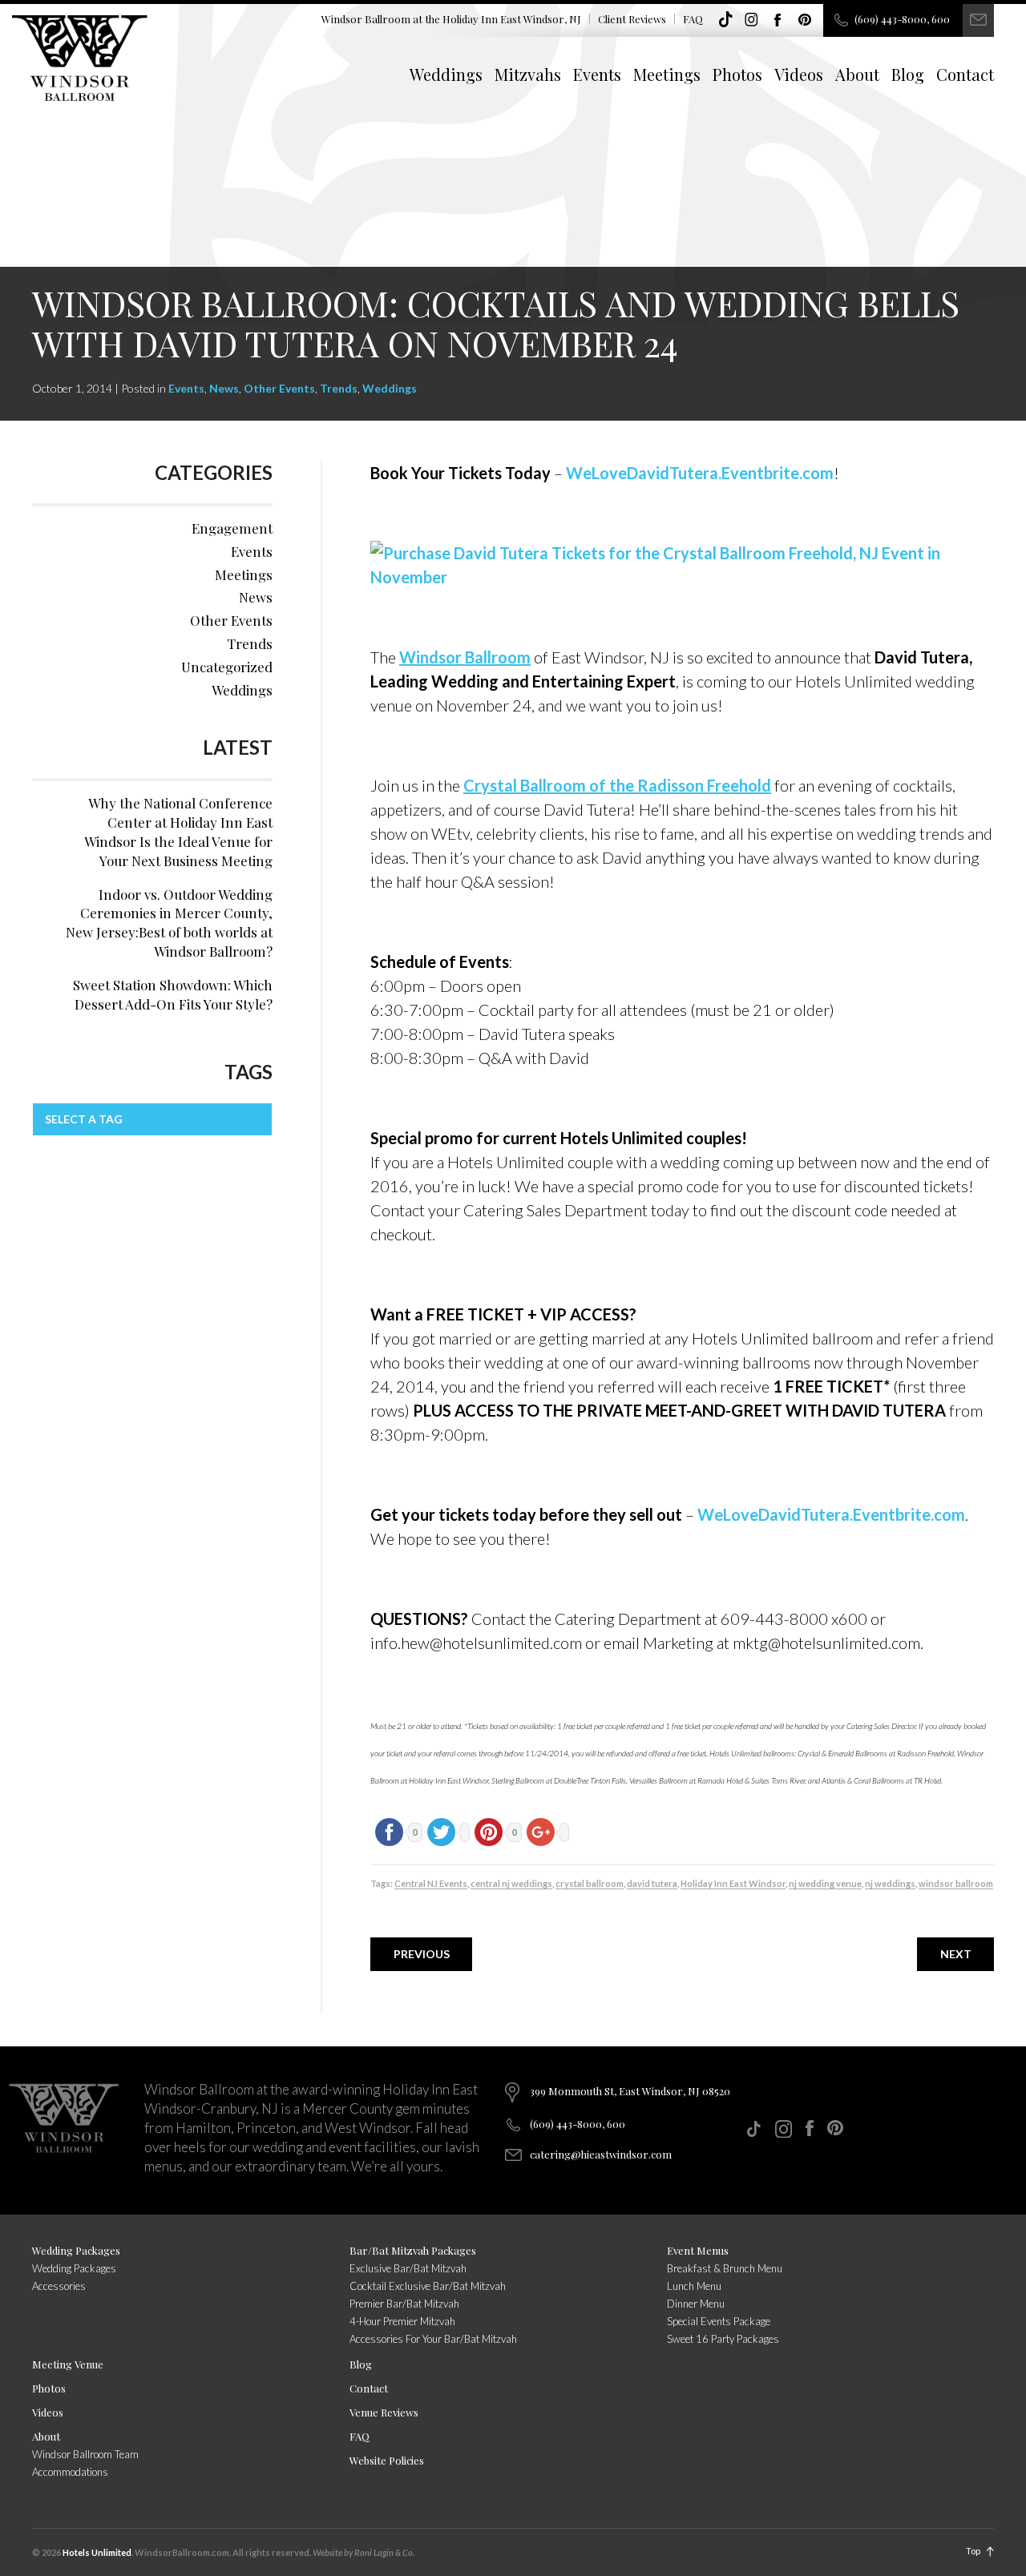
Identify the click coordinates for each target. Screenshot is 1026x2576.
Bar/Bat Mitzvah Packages (413, 2250)
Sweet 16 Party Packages (723, 2339)
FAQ (693, 19)
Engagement (232, 528)
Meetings (667, 74)
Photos (737, 74)
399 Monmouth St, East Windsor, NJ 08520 (630, 2091)
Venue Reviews (384, 2412)
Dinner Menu (696, 2304)
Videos (799, 74)
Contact (965, 74)
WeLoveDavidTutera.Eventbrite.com (700, 473)
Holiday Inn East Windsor (733, 1883)
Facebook (778, 20)
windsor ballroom (956, 1883)
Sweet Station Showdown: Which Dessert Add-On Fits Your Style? (173, 994)
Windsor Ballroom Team (85, 2454)
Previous (422, 1954)
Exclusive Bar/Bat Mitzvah (408, 2268)
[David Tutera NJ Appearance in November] (682, 562)
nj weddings (890, 1883)
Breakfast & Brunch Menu (725, 2268)
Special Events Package (719, 2321)
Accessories (59, 2286)
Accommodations (70, 2472)
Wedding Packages (76, 2250)
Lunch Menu (694, 2286)
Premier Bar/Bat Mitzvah (404, 2304)
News (224, 388)
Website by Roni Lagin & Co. (364, 2552)
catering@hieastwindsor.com (601, 2154)
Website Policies (387, 2460)
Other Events (279, 388)
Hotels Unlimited (97, 2552)
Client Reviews (632, 19)
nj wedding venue (825, 1883)
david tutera (652, 1883)
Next (956, 1954)
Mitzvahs (528, 74)
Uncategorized (227, 667)
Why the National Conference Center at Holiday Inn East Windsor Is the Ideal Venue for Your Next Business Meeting (178, 831)
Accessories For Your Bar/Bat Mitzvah (433, 2339)
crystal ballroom (590, 1883)
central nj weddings (511, 1883)
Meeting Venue (68, 2364)
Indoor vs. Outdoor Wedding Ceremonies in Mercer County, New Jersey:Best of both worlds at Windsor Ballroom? (169, 923)
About (857, 74)
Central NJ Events (431, 1883)
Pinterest (805, 20)
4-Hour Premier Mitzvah (402, 2321)
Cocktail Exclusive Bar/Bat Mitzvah (428, 2286)
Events (597, 74)
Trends (339, 388)
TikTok (725, 20)
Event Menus (698, 2250)
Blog (908, 74)
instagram (752, 20)
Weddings (446, 74)
